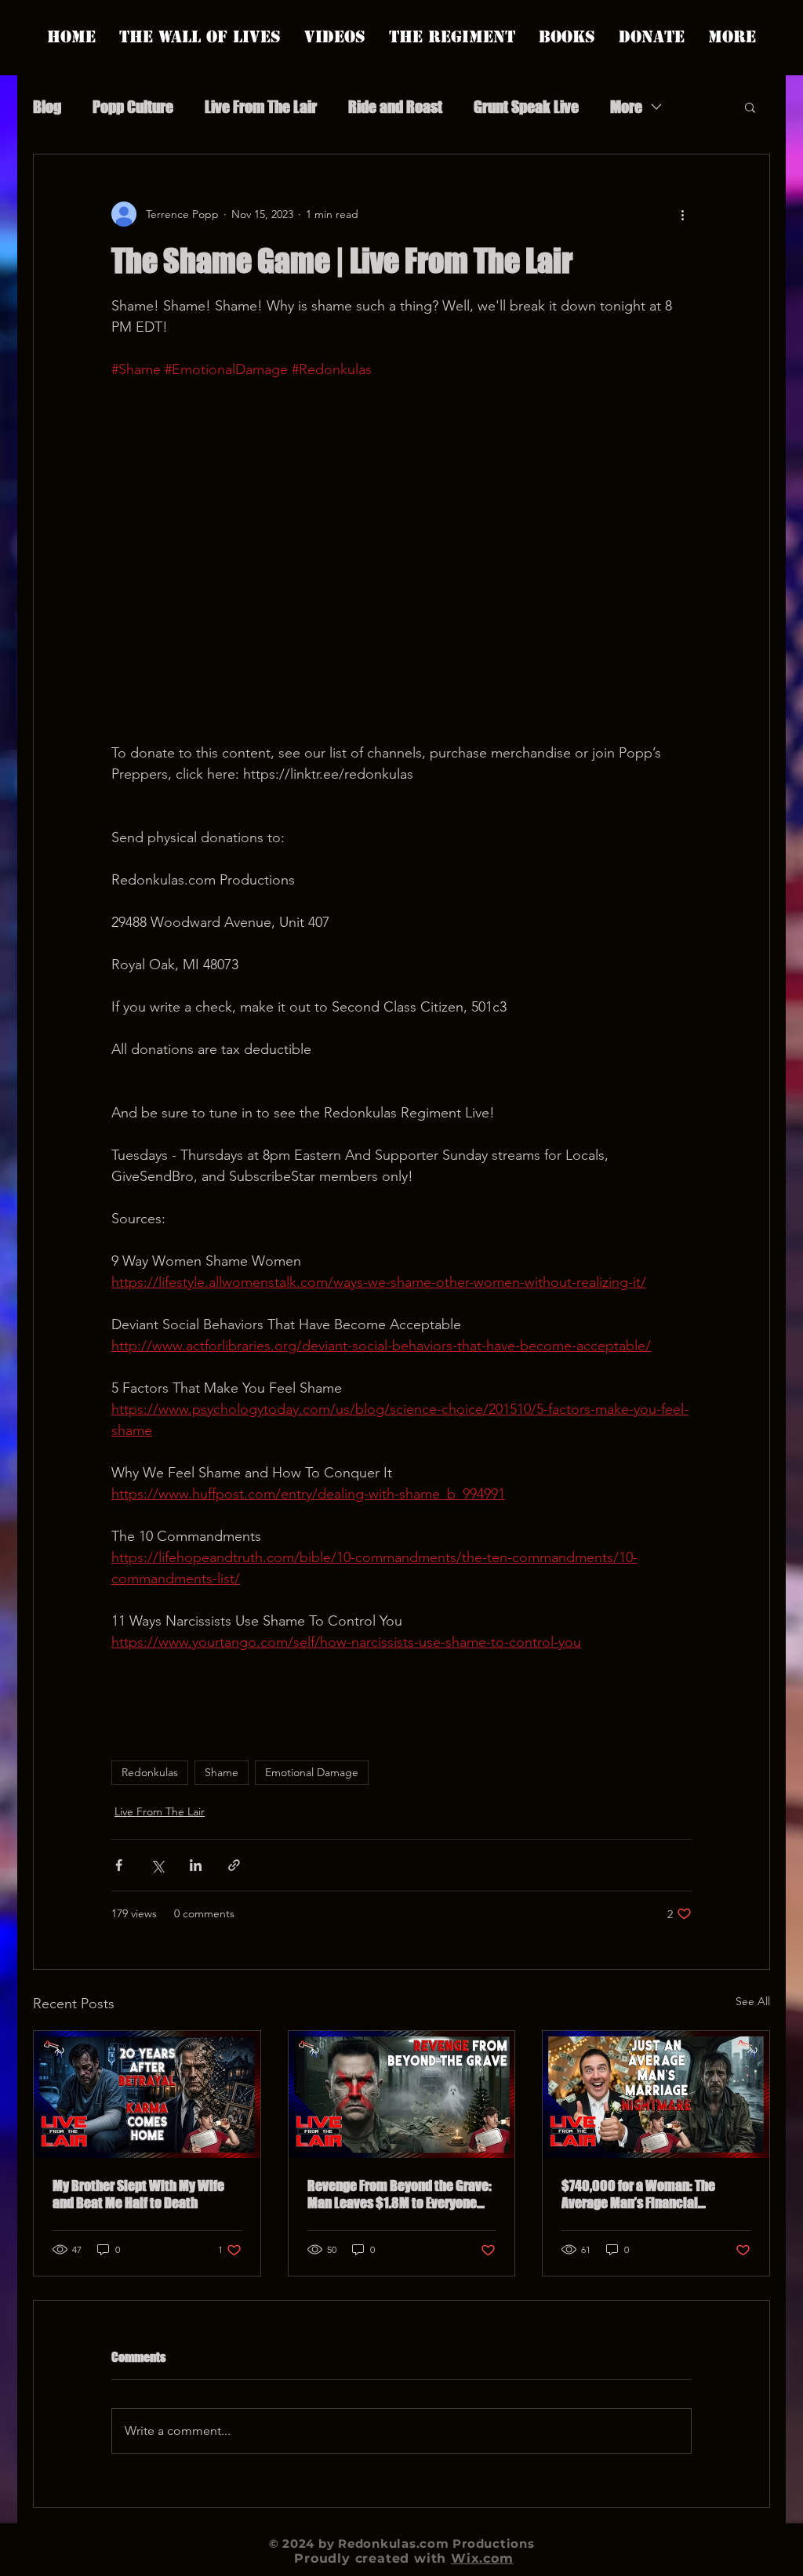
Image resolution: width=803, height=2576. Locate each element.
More (626, 107)
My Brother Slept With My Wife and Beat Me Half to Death (138, 2194)
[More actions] (682, 214)
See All (753, 2001)
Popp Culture (133, 107)
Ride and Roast (395, 107)
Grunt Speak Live (526, 107)
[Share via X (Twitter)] (157, 1865)
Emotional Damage (312, 1772)
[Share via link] (234, 1865)
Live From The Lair (261, 107)
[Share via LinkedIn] (196, 1865)
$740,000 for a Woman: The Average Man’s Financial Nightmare (638, 2194)
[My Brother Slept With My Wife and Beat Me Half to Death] (147, 2095)
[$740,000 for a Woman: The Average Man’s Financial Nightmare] (656, 2095)
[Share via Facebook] (119, 1865)
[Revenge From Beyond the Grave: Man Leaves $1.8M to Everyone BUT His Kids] (402, 2095)
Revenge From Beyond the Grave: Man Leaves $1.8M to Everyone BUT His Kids (400, 2194)
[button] (750, 107)
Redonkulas (150, 1772)
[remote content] (401, 561)
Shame (222, 1772)
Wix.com (482, 2558)
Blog (47, 107)
